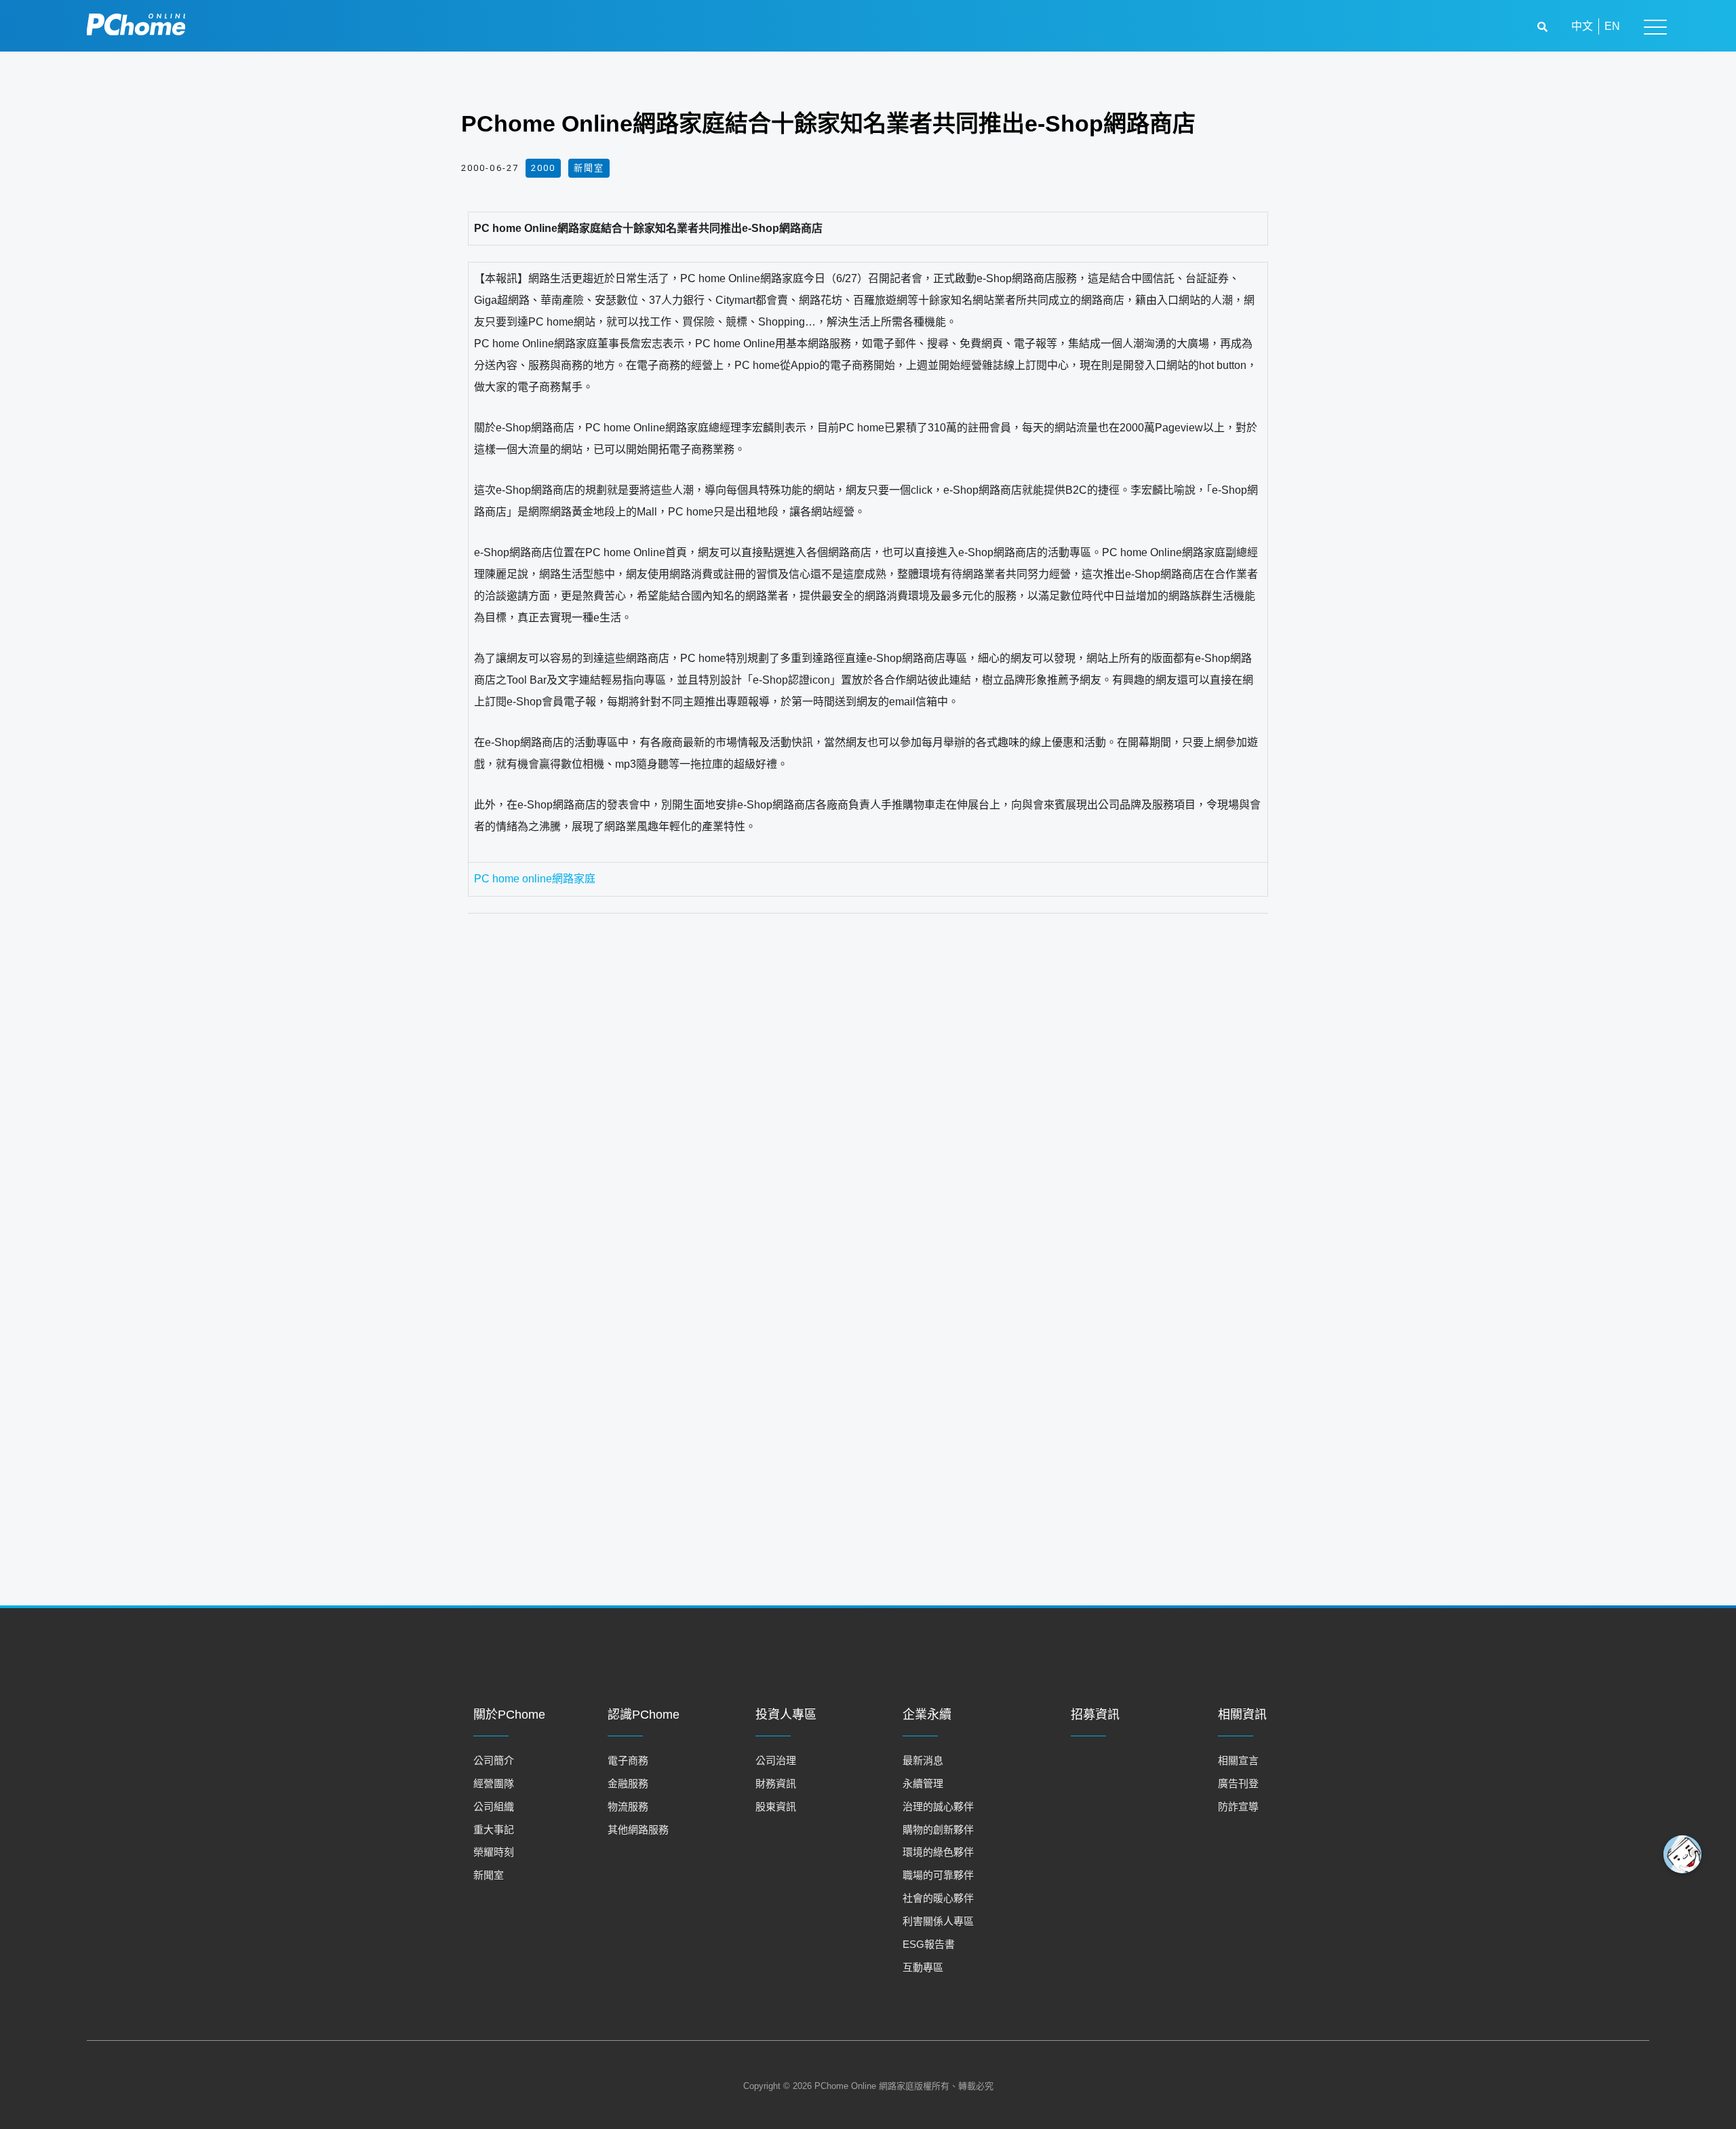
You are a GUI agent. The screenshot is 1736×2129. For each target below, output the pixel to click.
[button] (1544, 27)
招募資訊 (1095, 1715)
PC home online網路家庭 (535, 879)
